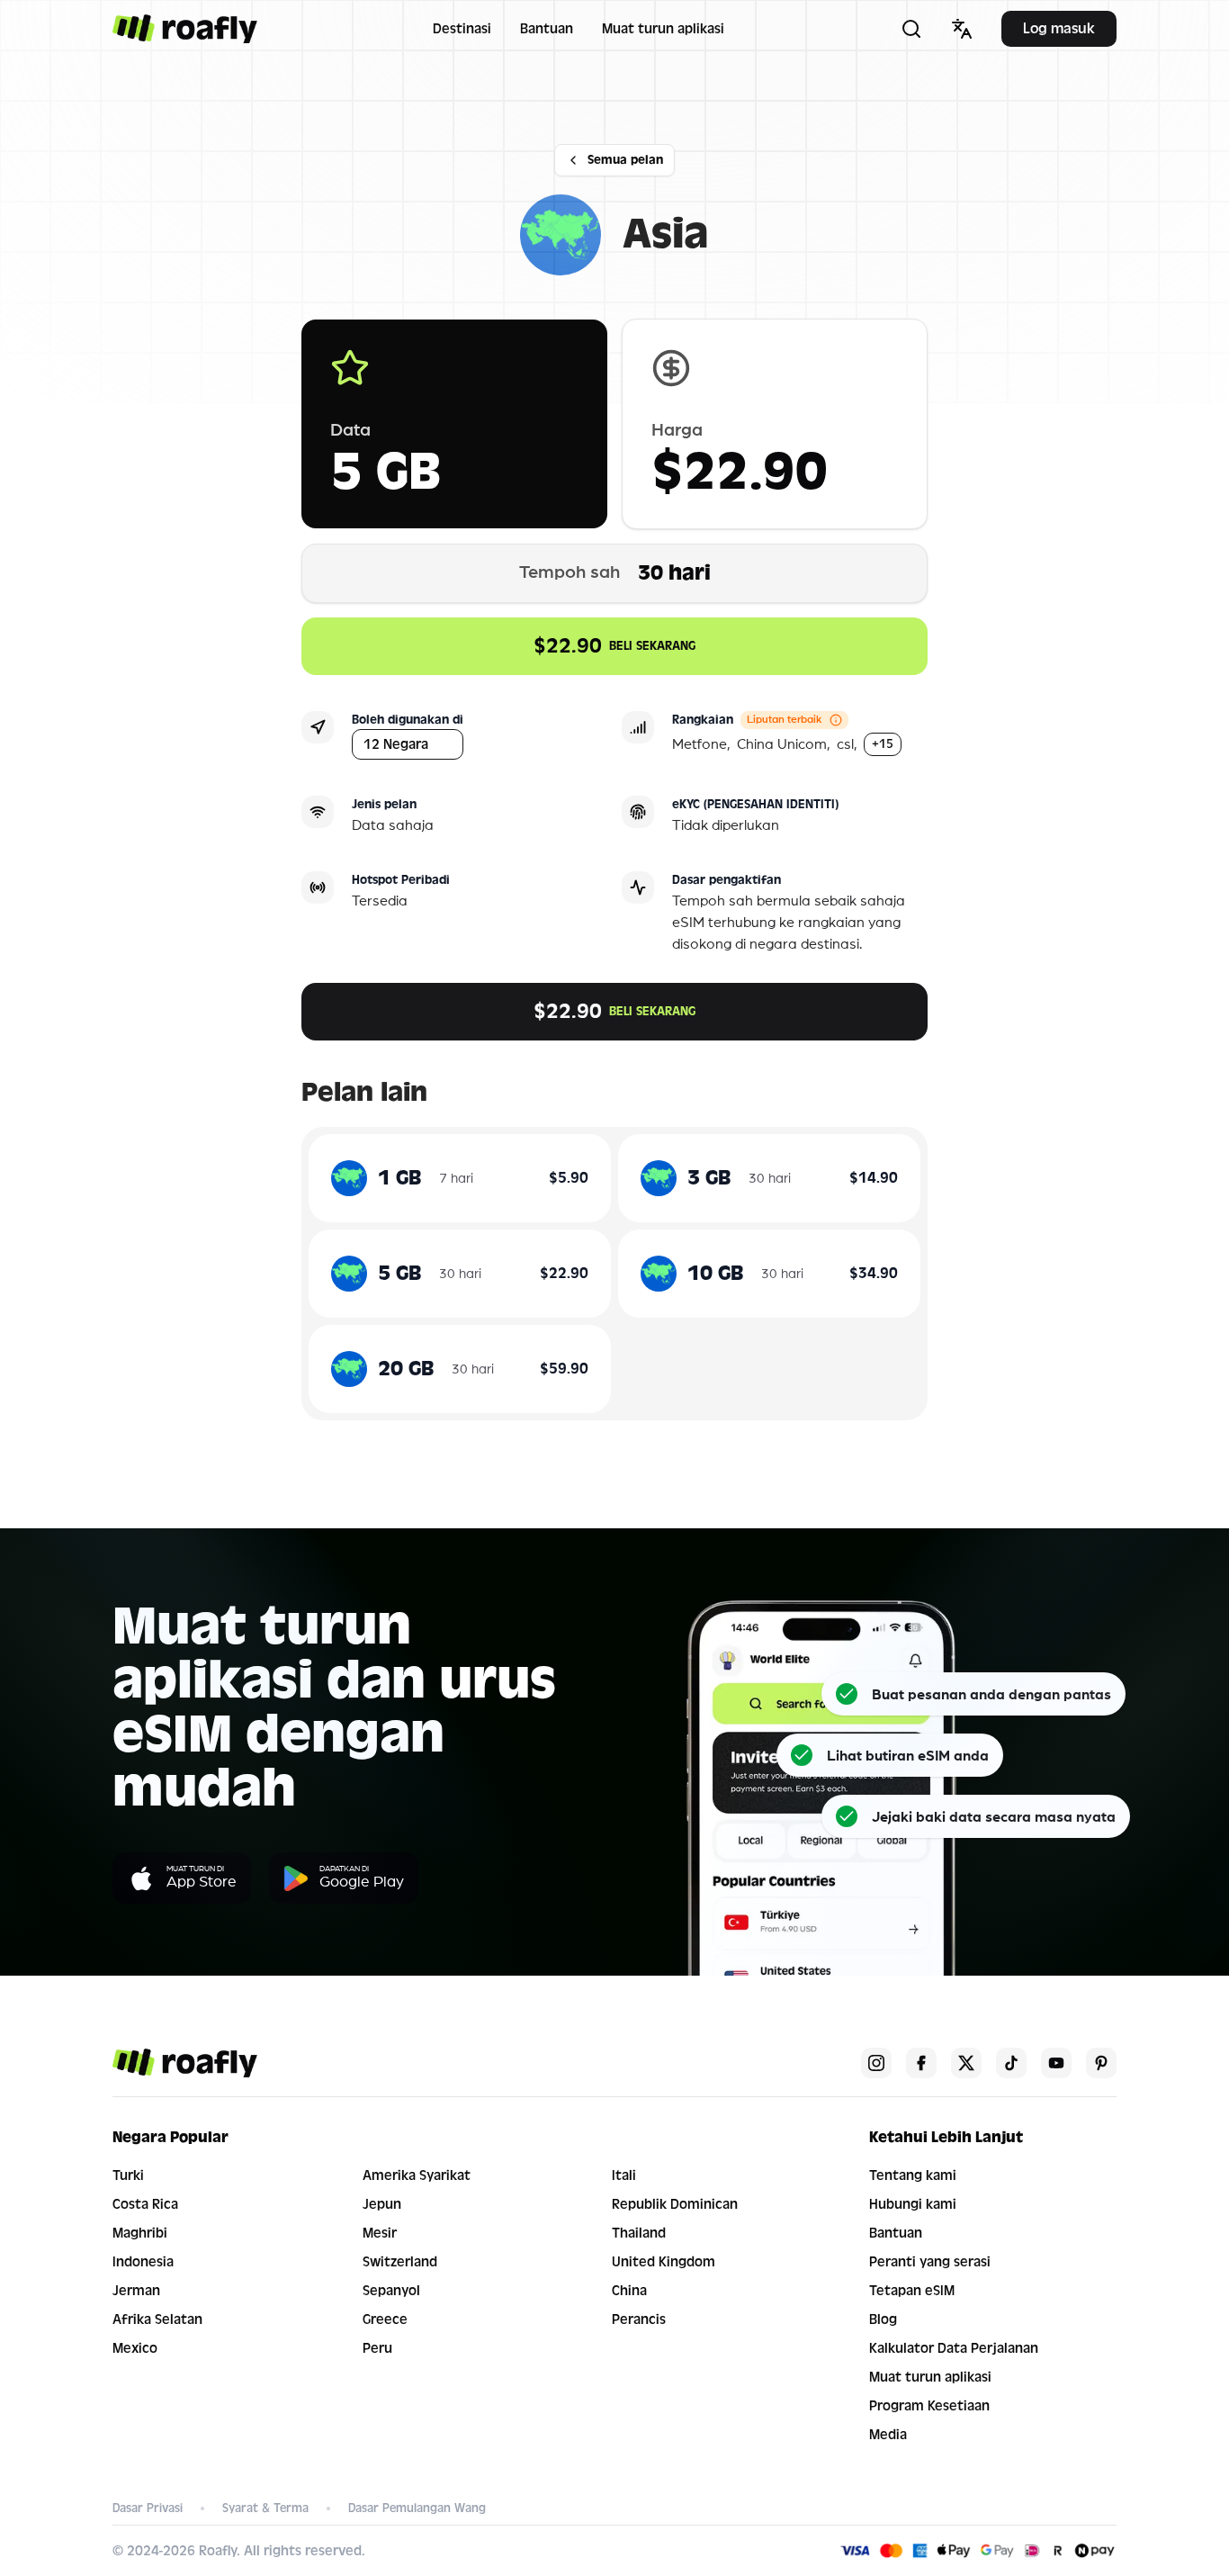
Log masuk (1059, 28)
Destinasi (462, 29)
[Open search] (911, 29)
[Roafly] (185, 29)
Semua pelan (625, 160)
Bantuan (547, 29)
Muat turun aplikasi (663, 29)
